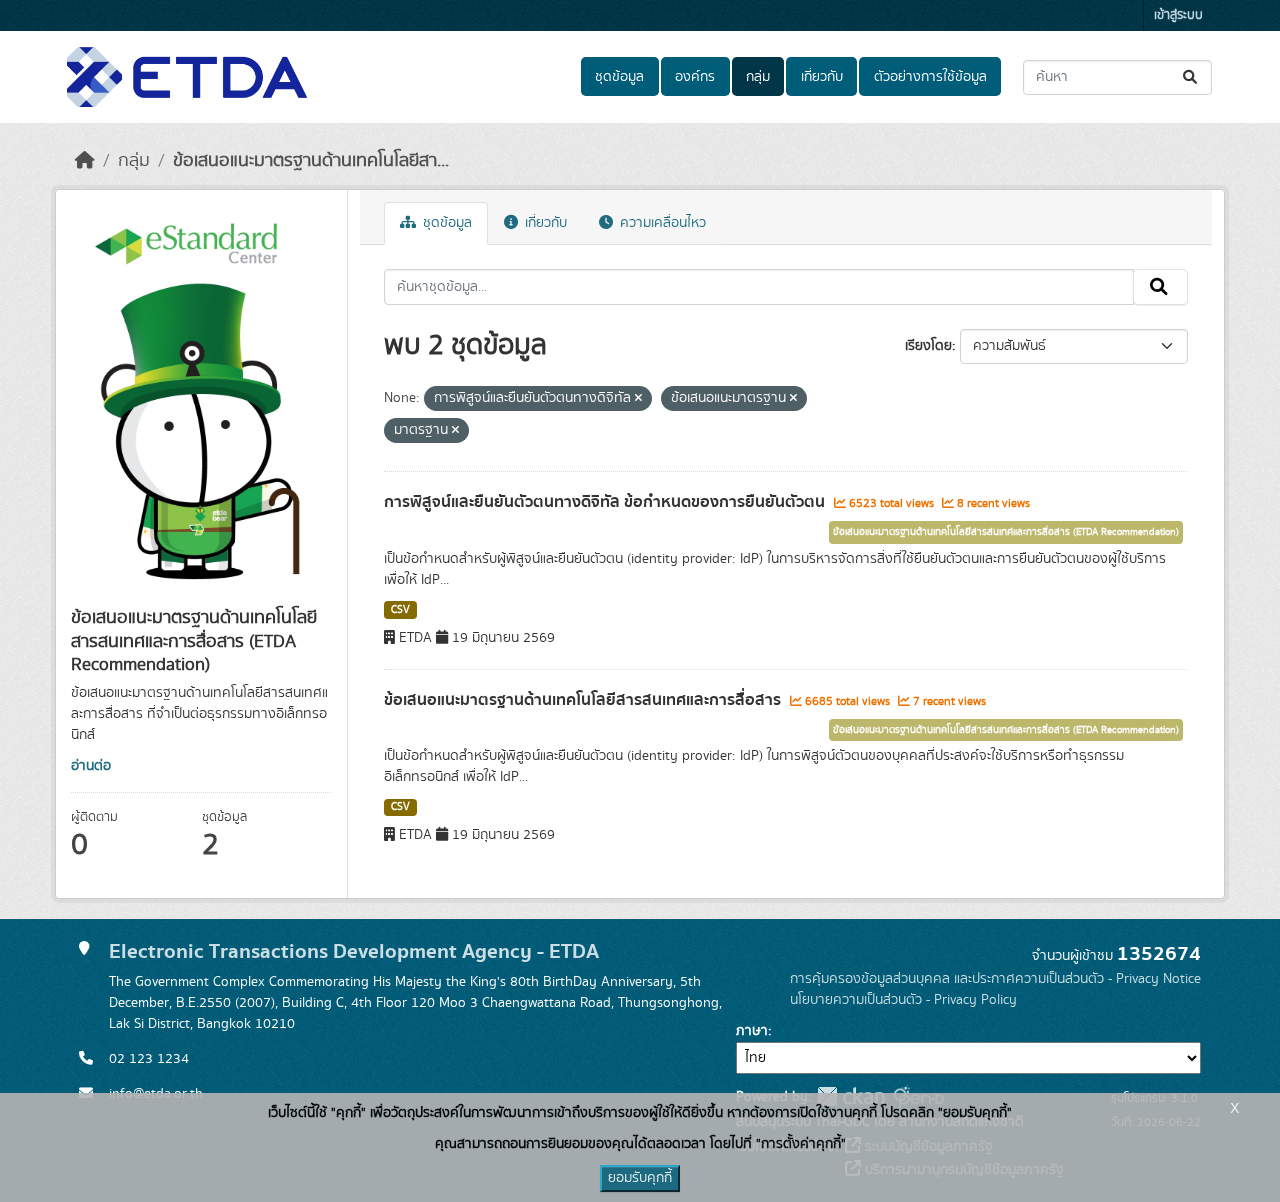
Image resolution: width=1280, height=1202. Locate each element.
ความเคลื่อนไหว (661, 223)
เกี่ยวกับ (822, 77)
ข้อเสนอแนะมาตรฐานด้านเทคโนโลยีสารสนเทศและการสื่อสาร (584, 700)
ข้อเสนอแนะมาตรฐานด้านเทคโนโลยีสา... (311, 161)
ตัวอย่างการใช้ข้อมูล (930, 77)
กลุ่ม (758, 77)
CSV (400, 610)
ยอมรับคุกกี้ (640, 1178)
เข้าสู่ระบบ (1178, 15)
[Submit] (1191, 77)
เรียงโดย (928, 346)
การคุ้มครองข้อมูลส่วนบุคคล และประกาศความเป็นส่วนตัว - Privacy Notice (995, 979)
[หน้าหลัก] (85, 161)
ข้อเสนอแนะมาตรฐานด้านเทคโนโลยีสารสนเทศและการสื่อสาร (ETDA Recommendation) (1006, 532)
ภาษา (752, 1031)
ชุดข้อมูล (619, 77)
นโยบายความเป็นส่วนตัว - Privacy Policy (903, 1000)
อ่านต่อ (91, 766)
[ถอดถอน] (638, 399)
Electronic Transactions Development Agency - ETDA (354, 951)
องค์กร (695, 77)
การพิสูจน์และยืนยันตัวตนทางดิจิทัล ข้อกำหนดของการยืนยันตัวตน (606, 502)
